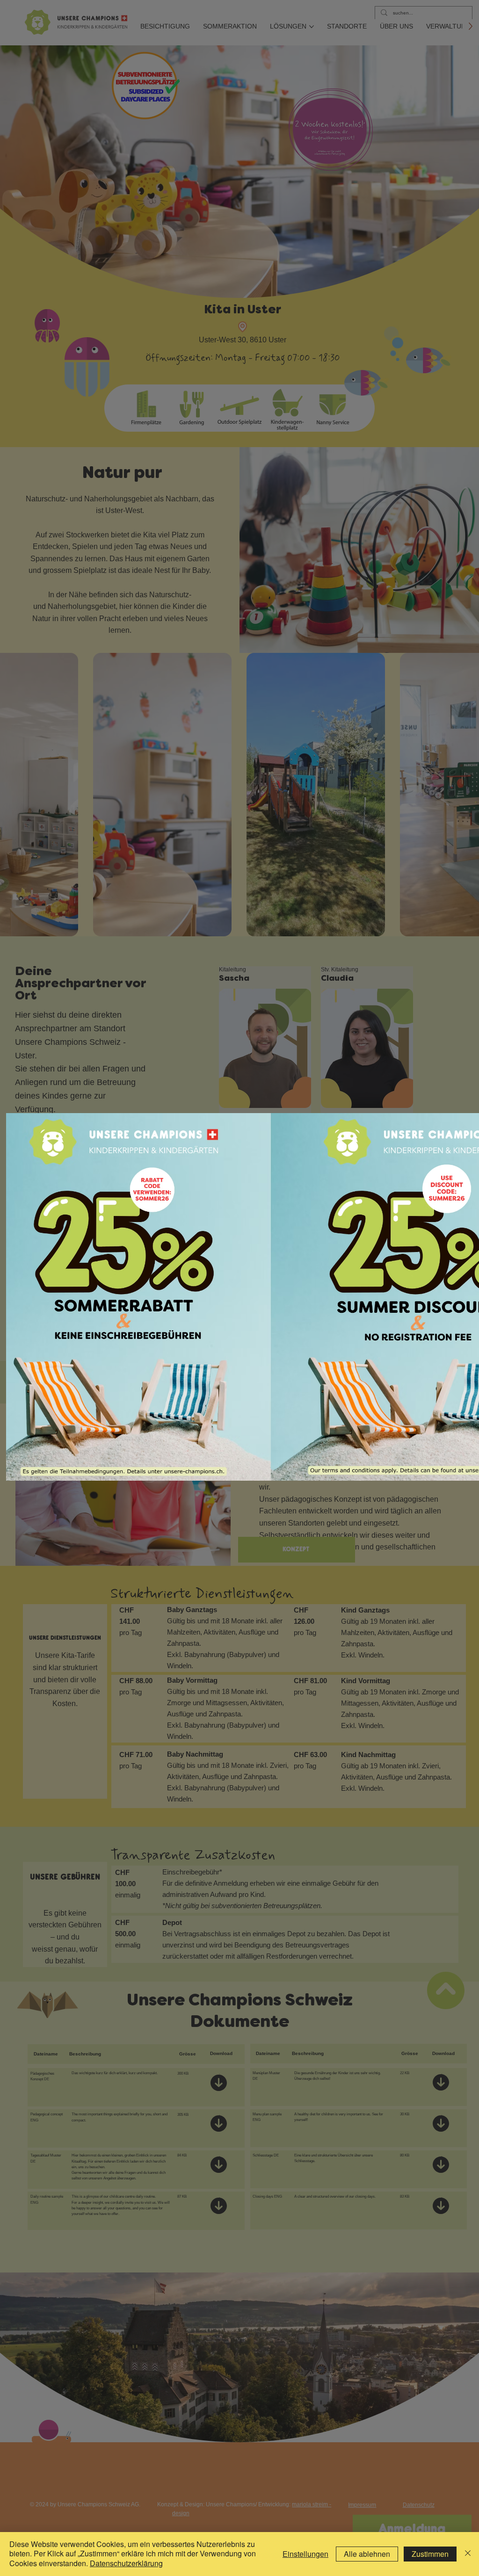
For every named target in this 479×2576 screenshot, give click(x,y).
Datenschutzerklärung (126, 2563)
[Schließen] (468, 2554)
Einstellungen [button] (305, 2554)
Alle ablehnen (367, 2554)
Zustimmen (430, 2554)
